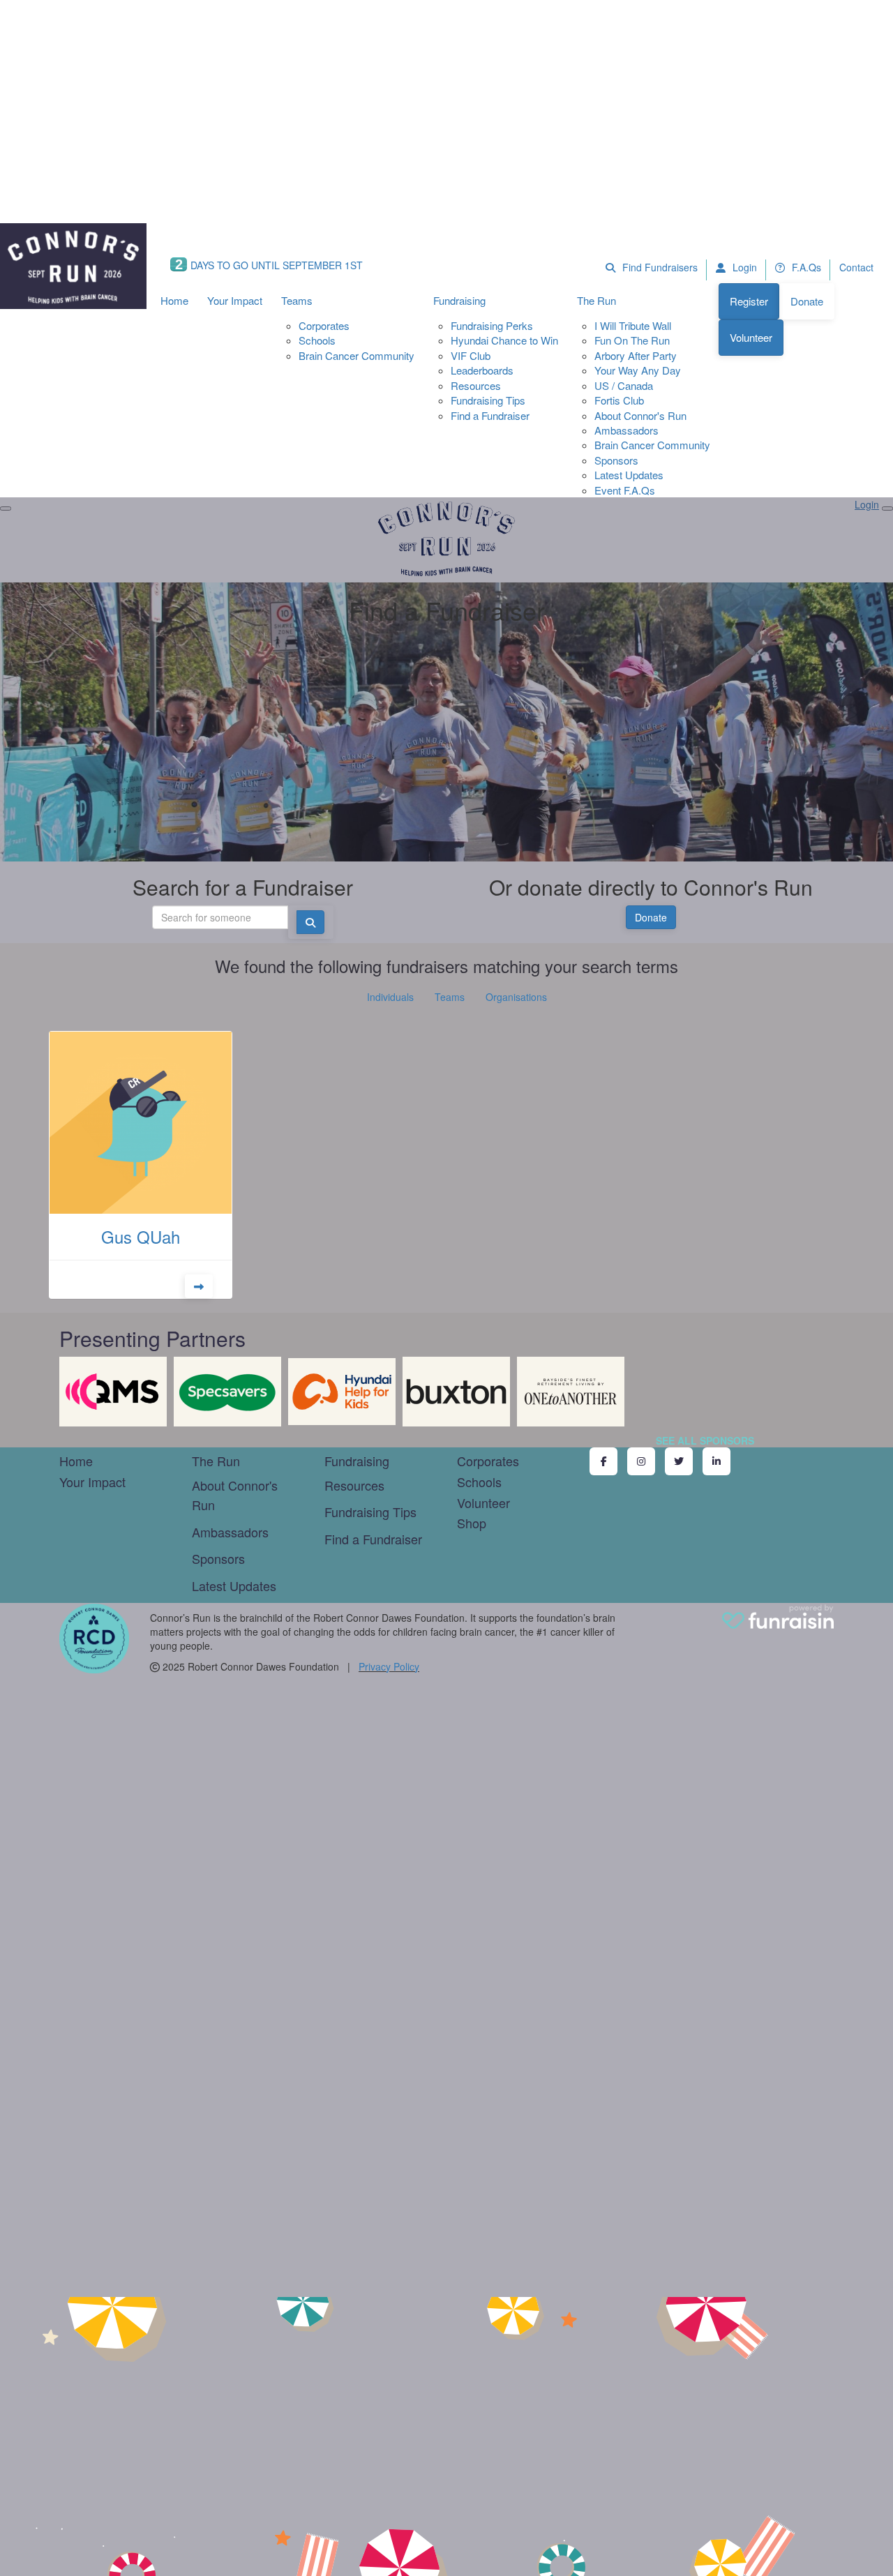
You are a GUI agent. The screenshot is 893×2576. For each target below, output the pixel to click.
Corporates (324, 325)
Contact (856, 267)
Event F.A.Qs (625, 490)
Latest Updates (629, 475)
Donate (807, 301)
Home (174, 300)
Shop (472, 1523)
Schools (317, 340)
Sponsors (616, 460)
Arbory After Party (636, 355)
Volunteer (751, 337)
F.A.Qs (805, 267)
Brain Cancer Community (357, 355)
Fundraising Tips (488, 400)
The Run (596, 300)
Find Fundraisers (659, 267)
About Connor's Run (640, 415)
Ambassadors (626, 430)
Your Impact (235, 300)
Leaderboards (482, 370)
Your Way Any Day (638, 370)
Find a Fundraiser (490, 415)
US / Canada (624, 385)
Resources (476, 385)
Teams (297, 300)
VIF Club (471, 355)
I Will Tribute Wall (633, 325)
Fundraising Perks (492, 325)
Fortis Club (619, 400)
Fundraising (459, 300)
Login (743, 267)
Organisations (516, 997)
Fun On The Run (632, 340)
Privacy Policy (389, 1666)
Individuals (390, 997)
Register (749, 301)
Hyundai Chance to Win (504, 340)
